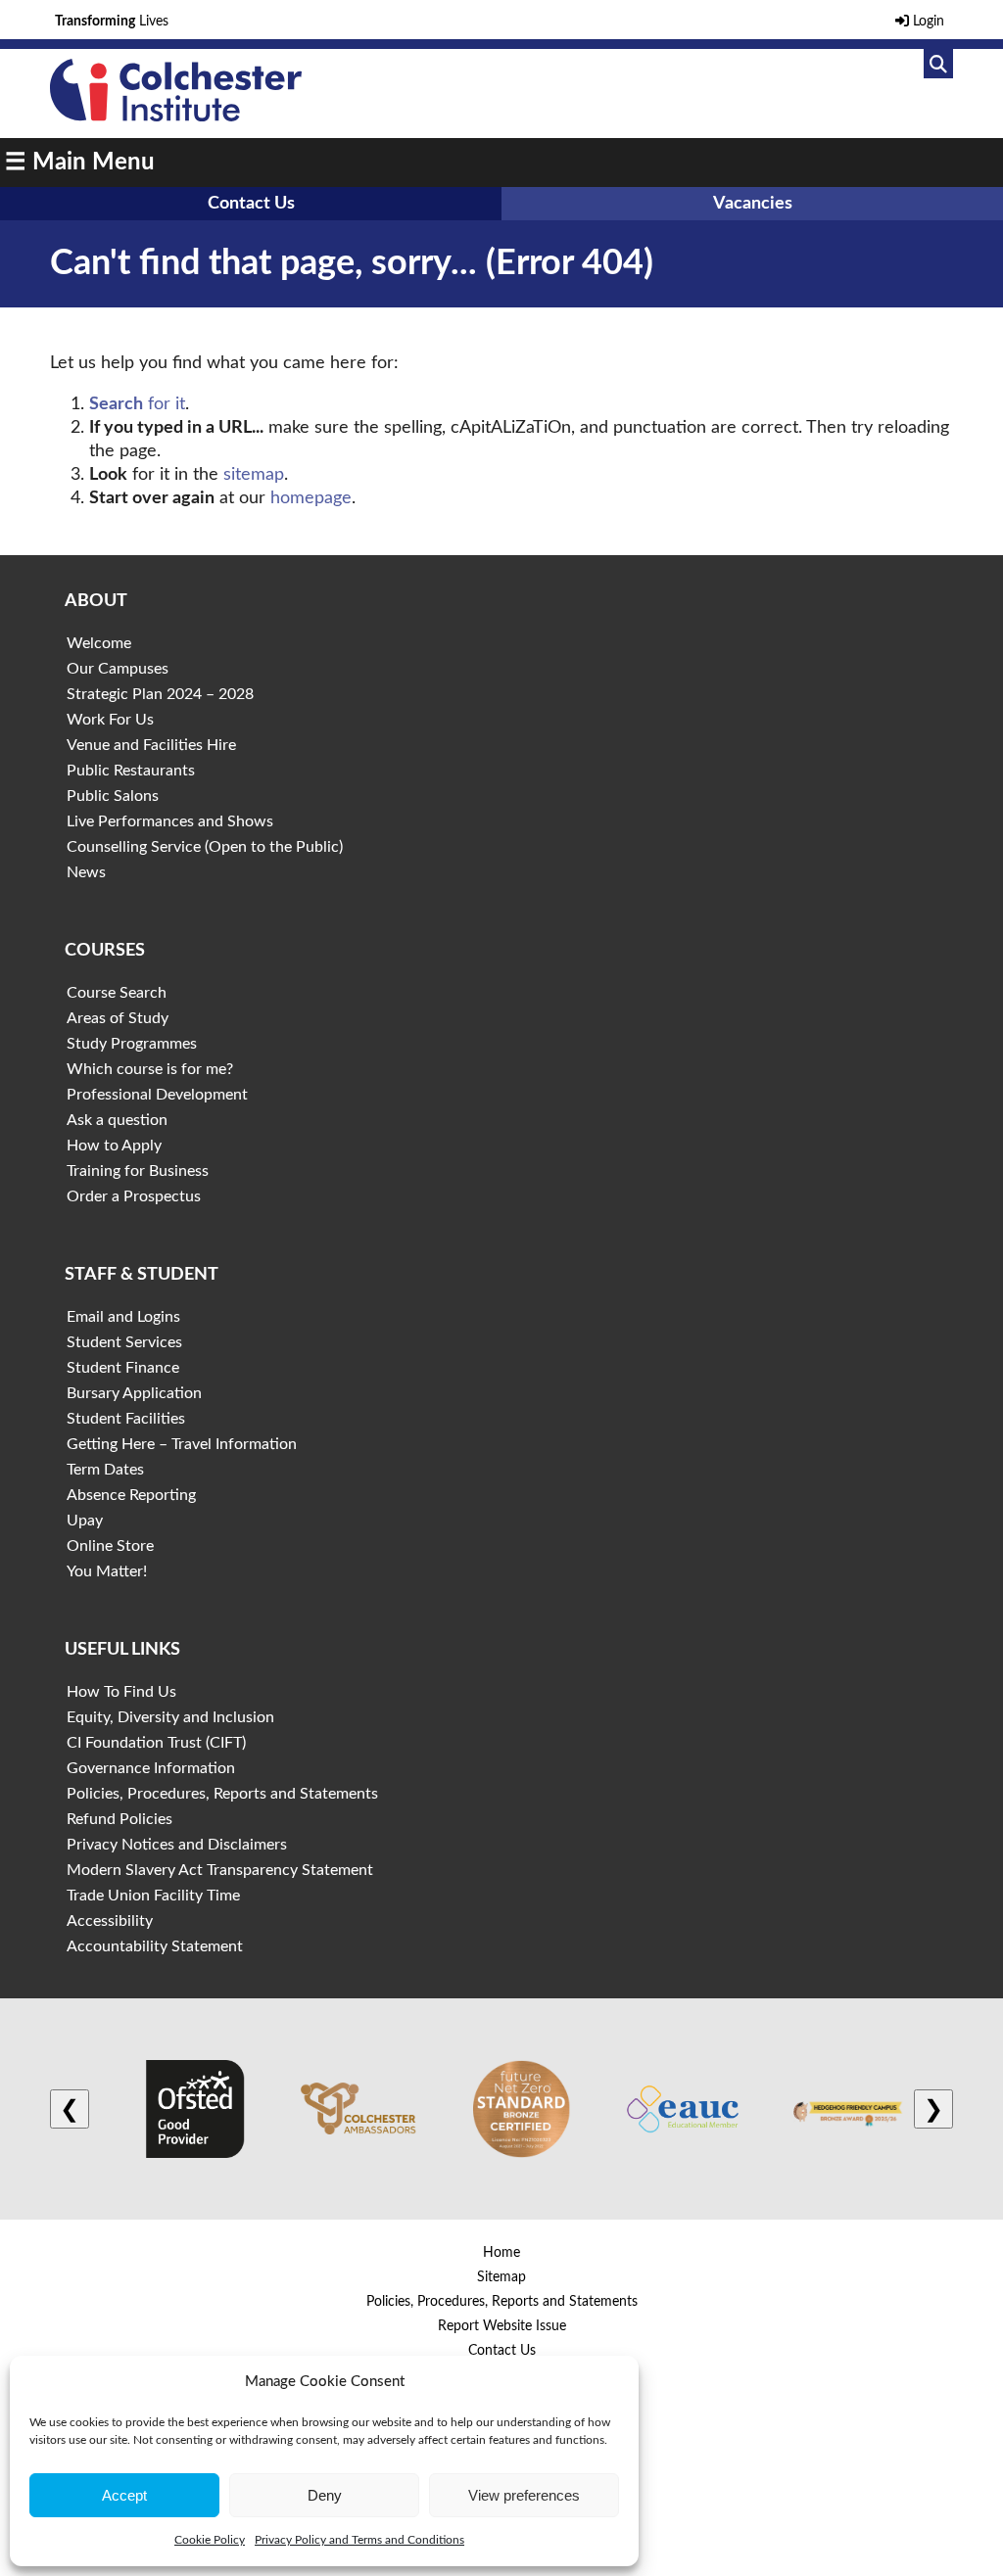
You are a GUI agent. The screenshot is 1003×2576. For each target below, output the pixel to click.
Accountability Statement (155, 1946)
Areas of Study (118, 1018)
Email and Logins (123, 1317)
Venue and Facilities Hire (151, 745)
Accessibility (110, 1921)
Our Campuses (118, 669)
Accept (124, 2495)
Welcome (99, 643)
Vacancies (753, 204)
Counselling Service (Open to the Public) (205, 847)
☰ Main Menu (80, 163)
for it (137, 404)
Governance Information (151, 1768)
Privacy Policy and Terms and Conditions (359, 2540)
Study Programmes (132, 1044)
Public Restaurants (131, 771)
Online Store (110, 1546)
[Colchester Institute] (175, 117)
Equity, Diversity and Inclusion (170, 1717)
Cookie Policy (210, 2540)
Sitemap (501, 2277)
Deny (325, 2495)
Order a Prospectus (134, 1196)
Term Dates (105, 1470)
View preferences (524, 2495)
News (86, 872)
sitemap (254, 475)
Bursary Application (134, 1393)
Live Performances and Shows (170, 821)
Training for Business (138, 1171)
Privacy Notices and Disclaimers (177, 1845)
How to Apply (114, 1146)
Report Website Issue (502, 2326)
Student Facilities (126, 1419)
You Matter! (107, 1571)
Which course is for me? (150, 1069)
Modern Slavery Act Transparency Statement (220, 1870)
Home (501, 2253)
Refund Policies (119, 1819)
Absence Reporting (131, 1495)
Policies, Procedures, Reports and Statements (222, 1794)
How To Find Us (121, 1692)
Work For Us (110, 720)
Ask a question (117, 1120)
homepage (311, 498)
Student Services (124, 1342)
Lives (112, 22)
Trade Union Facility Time (153, 1896)
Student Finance (123, 1368)
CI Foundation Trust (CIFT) (156, 1743)
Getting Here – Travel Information (182, 1444)
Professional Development (157, 1095)
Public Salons (113, 796)
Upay (85, 1521)
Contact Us (251, 204)
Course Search (117, 993)
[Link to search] (938, 64)
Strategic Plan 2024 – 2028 (160, 694)
